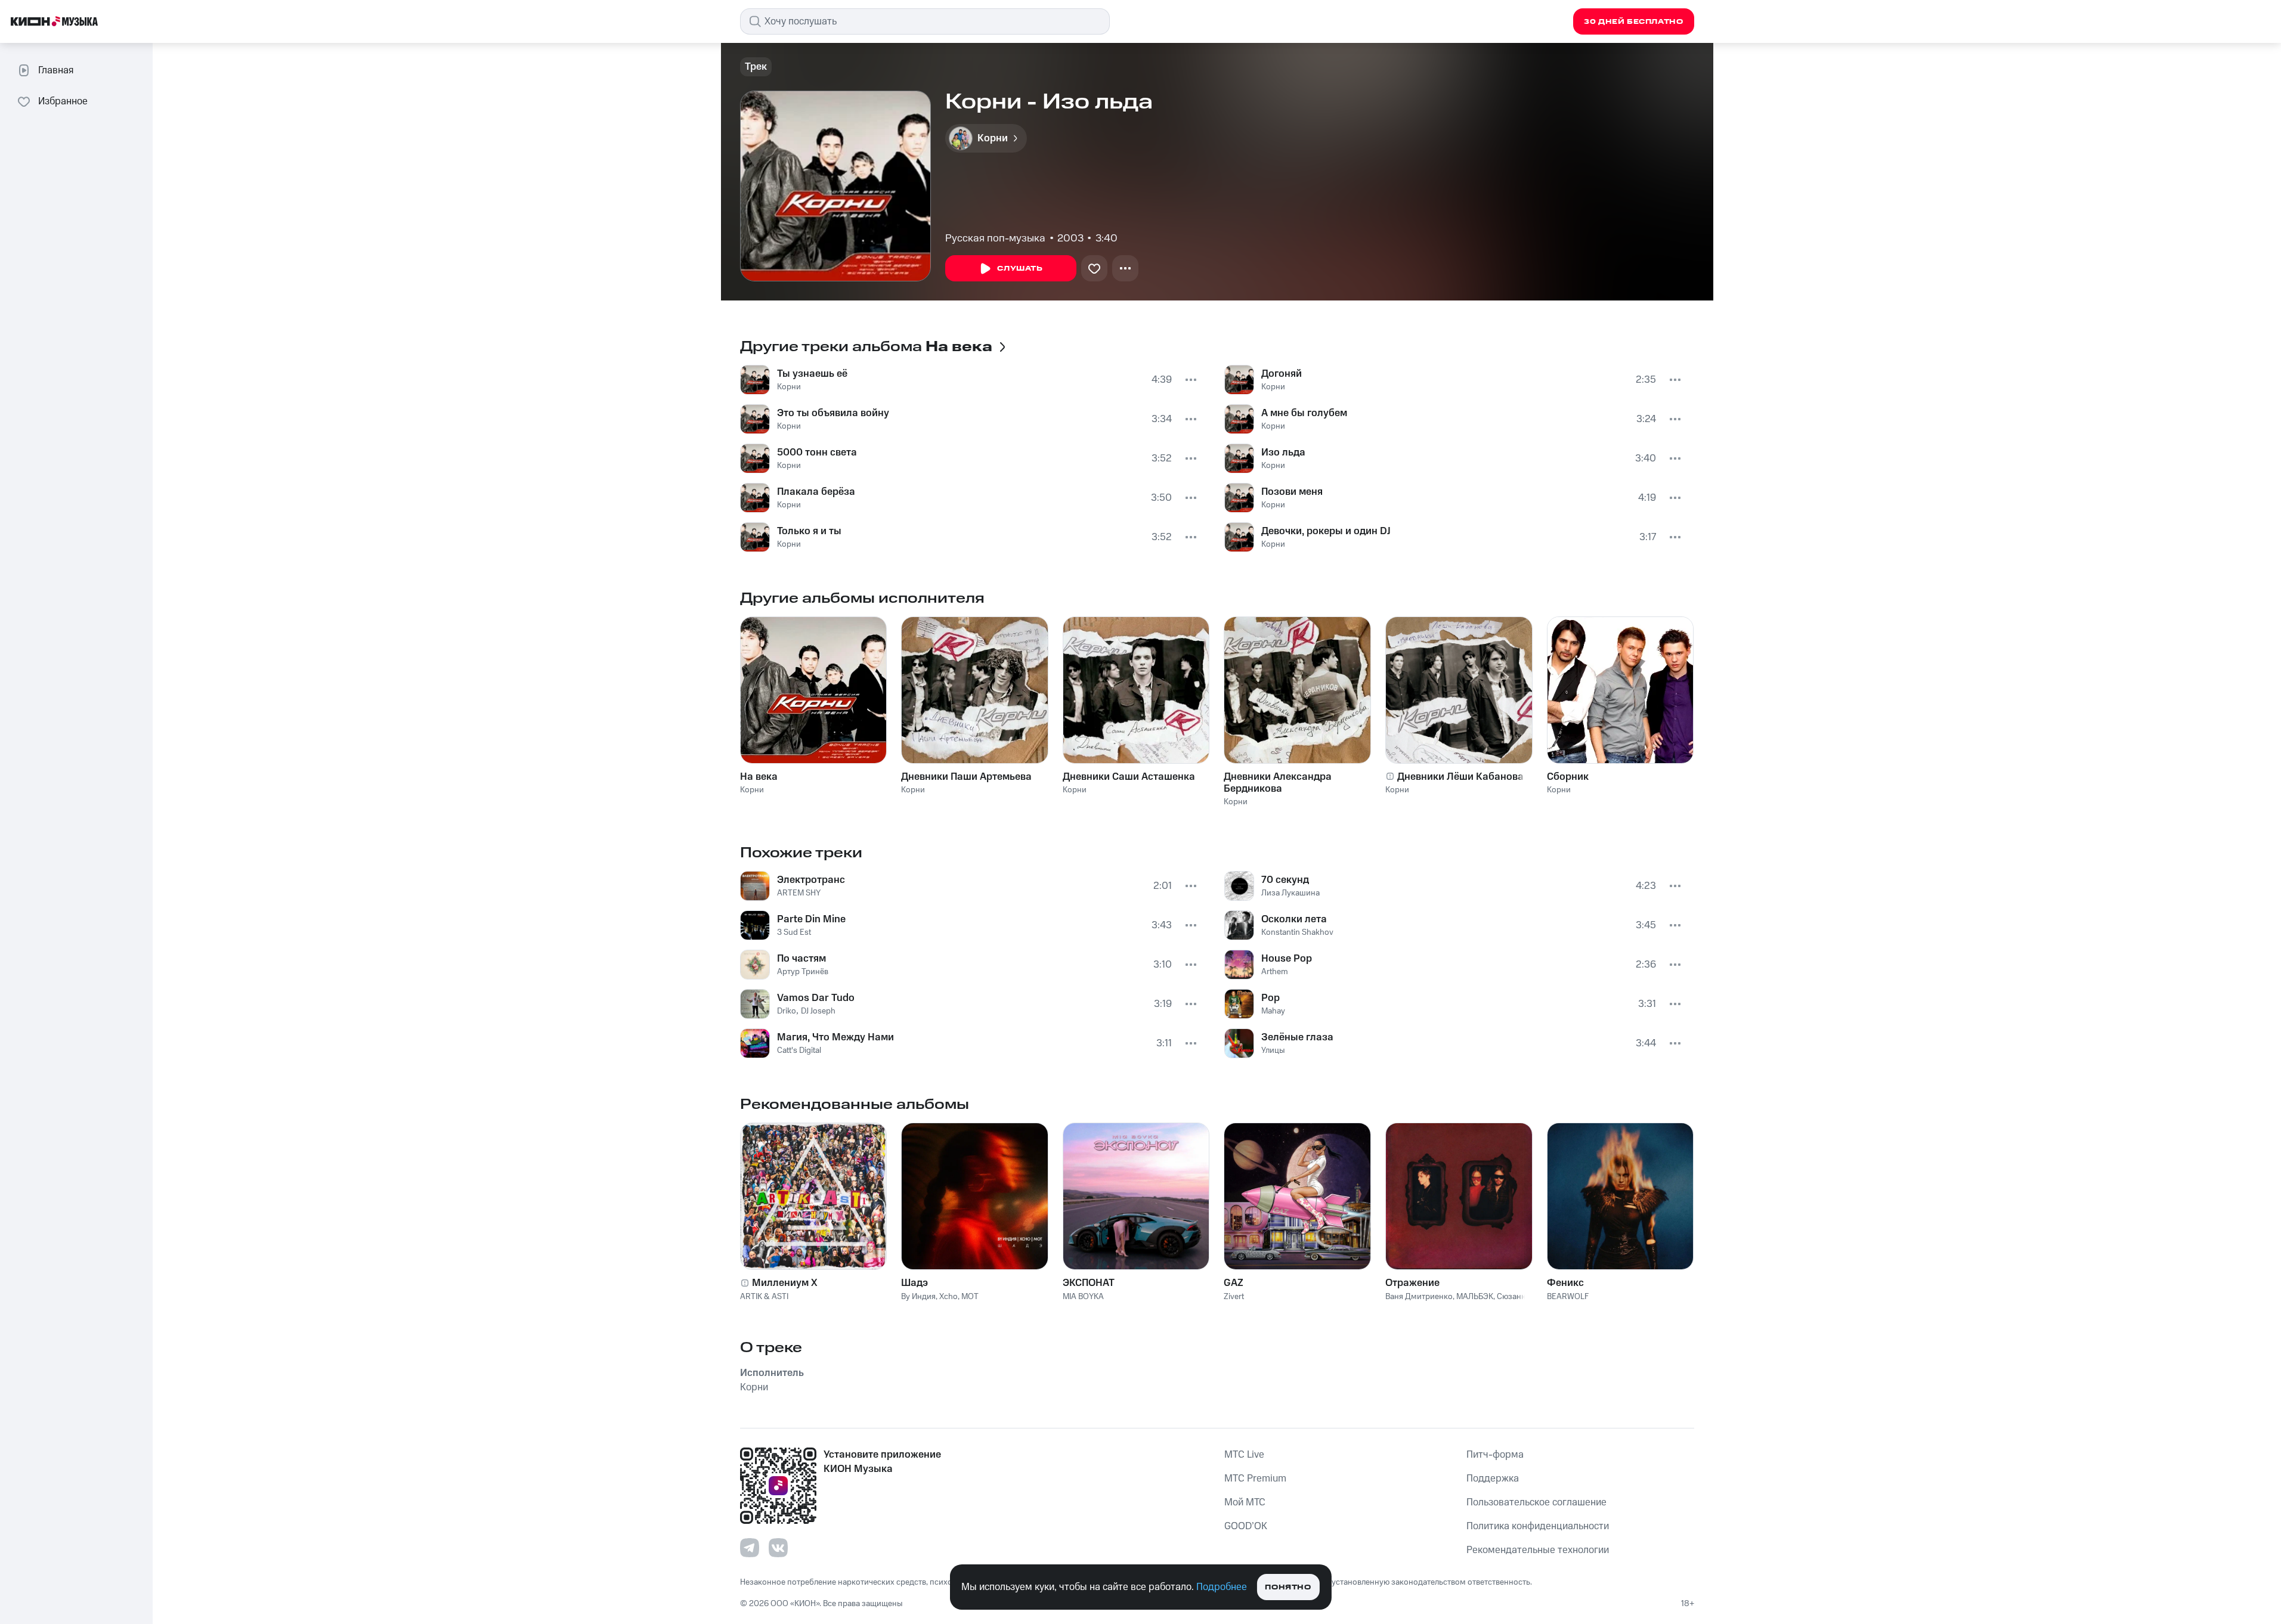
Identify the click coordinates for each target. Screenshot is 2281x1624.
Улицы (1273, 1050)
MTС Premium (1255, 1479)
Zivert (1234, 1297)
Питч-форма (1495, 1455)
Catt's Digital (799, 1050)
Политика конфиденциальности (1538, 1526)
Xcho (948, 1297)
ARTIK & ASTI (764, 1297)
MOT (970, 1297)
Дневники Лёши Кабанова (1460, 777)
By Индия (918, 1297)
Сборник (1568, 777)
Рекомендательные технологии (1538, 1550)
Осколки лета (1294, 919)
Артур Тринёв (803, 972)
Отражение (1412, 1283)
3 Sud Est (794, 932)
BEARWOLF (1568, 1297)
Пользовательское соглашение (1536, 1502)
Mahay (1273, 1011)
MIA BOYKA (1083, 1297)
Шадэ (914, 1283)
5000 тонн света (817, 453)
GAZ (1234, 1283)
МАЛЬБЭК (1475, 1297)
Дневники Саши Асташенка (1129, 777)
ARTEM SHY (799, 893)
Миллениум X (785, 1283)
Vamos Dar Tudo (816, 998)
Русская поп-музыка (995, 238)
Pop (1271, 998)
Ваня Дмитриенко (1419, 1297)
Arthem (1275, 972)
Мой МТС (1245, 1502)
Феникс (1565, 1283)
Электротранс (811, 880)
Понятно (1288, 1587)
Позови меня (1292, 492)
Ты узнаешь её (812, 374)
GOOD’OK (1246, 1526)
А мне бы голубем (1304, 413)
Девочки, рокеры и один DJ (1326, 531)
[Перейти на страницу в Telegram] (750, 1548)
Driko (787, 1011)
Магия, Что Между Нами (835, 1037)
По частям (801, 959)
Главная (56, 70)
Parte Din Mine (811, 919)
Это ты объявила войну (833, 413)
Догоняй (1282, 374)
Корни (789, 387)
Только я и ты (809, 531)
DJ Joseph (818, 1011)
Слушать (1020, 269)
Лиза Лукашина (1290, 893)
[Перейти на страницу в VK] (778, 1548)
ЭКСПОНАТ (1089, 1283)
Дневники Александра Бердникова (1278, 783)
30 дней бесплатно (1633, 22)
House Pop (1287, 959)
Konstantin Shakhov (1297, 932)
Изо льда (1283, 453)
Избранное (63, 101)
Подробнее (1222, 1587)
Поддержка (1493, 1479)
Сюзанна (1514, 1297)
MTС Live (1244, 1455)
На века (759, 777)
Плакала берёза (816, 492)
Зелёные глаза (1297, 1037)
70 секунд (1285, 880)
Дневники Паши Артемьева (966, 777)
